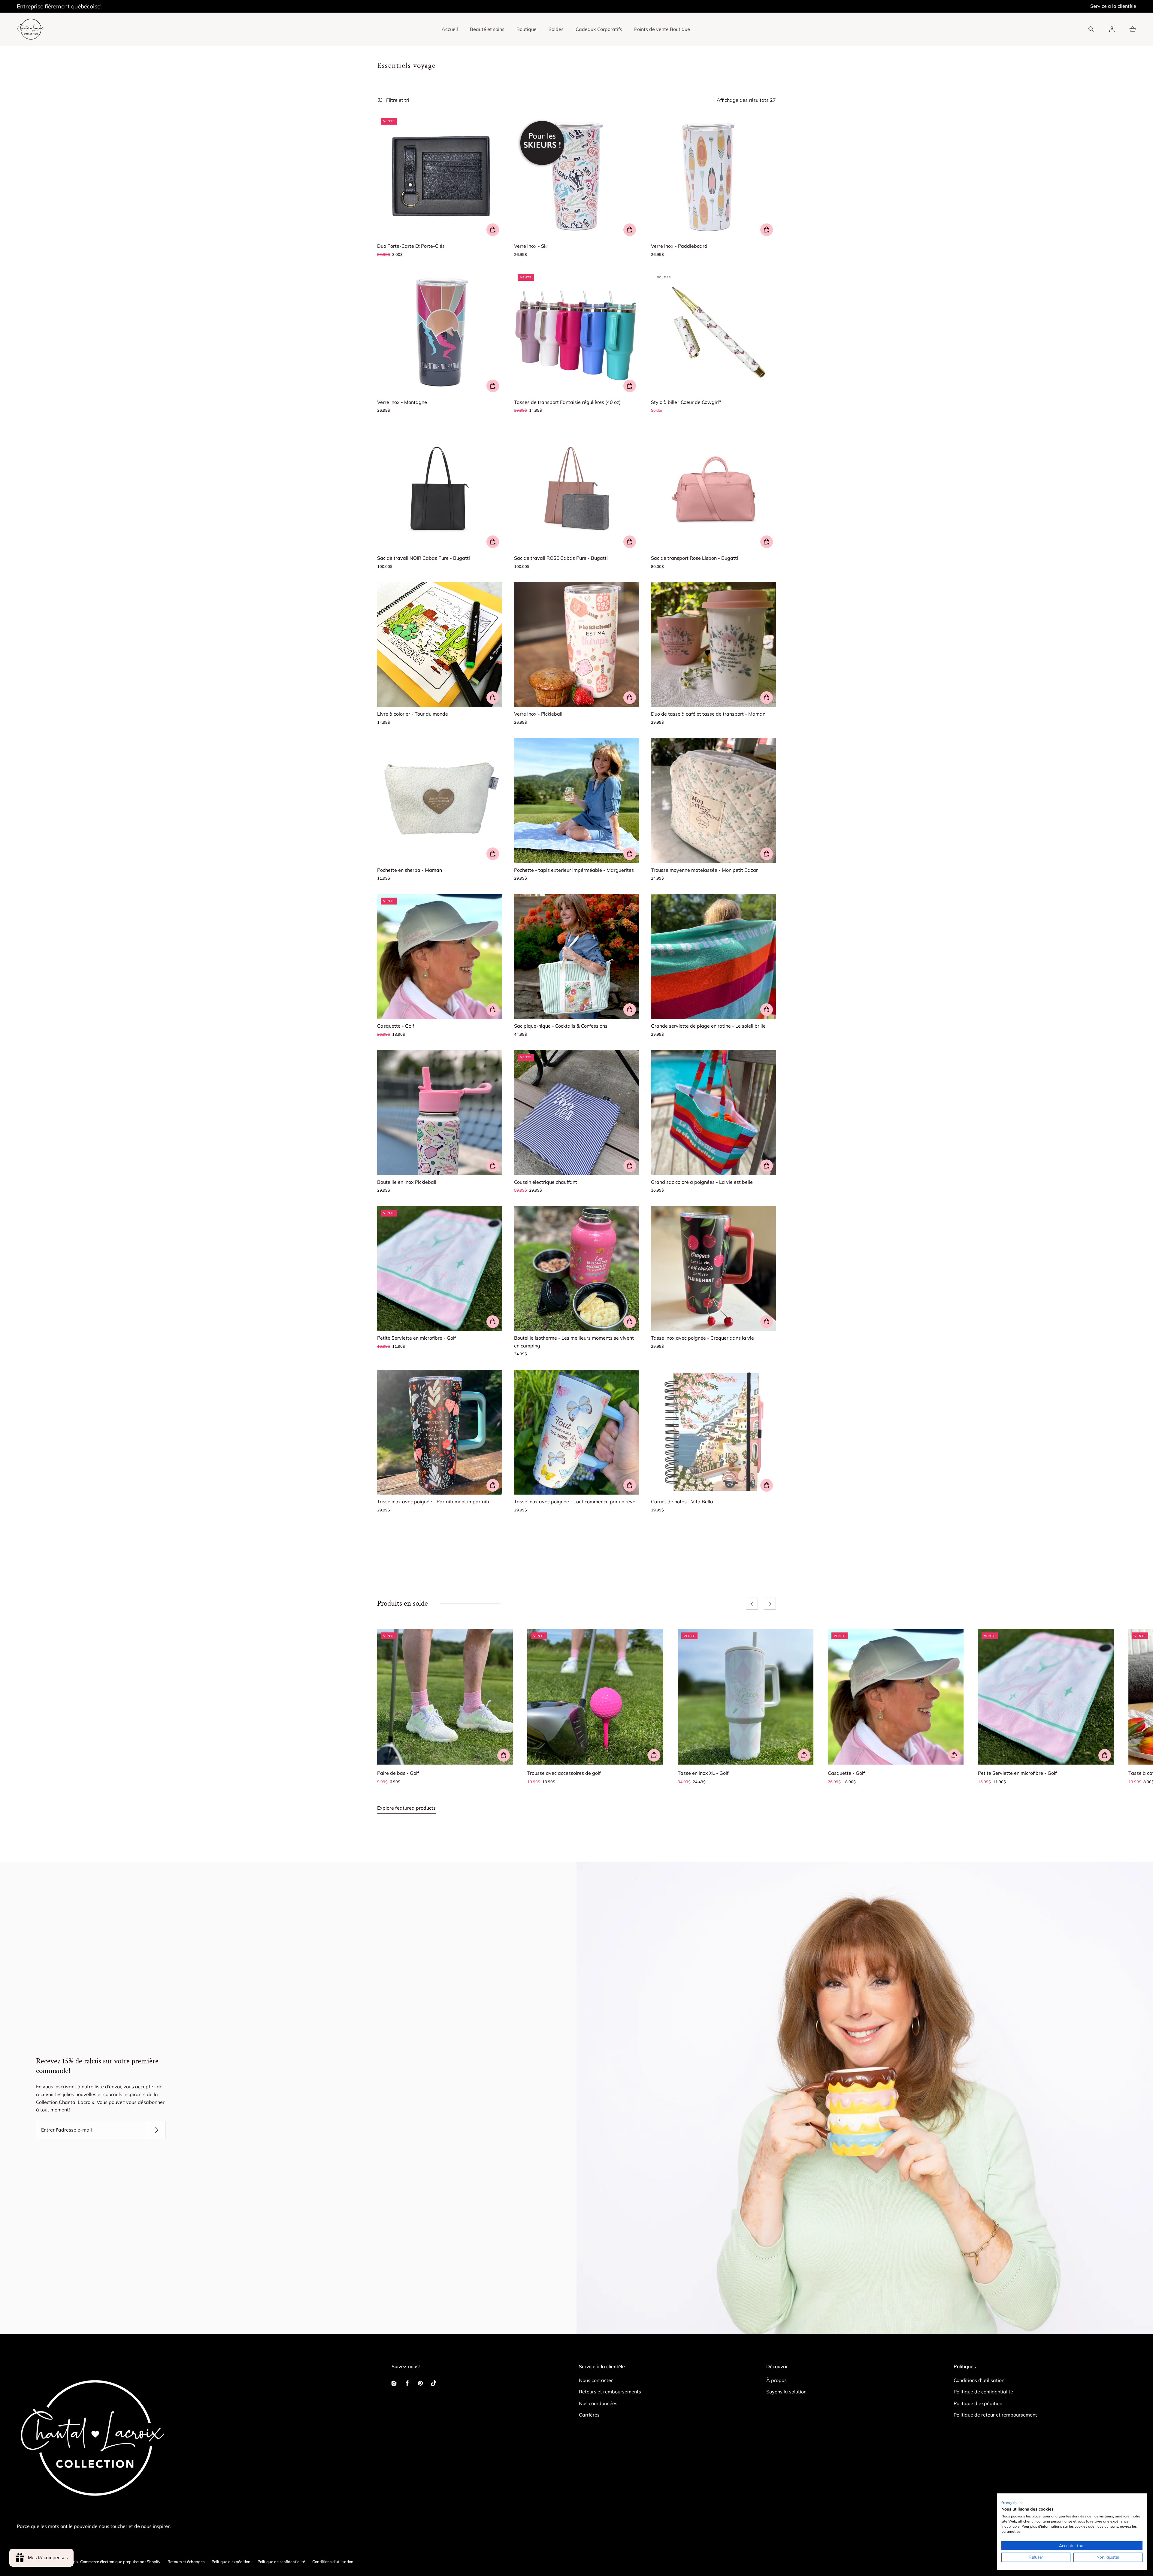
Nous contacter (596, 2380)
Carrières (589, 2415)
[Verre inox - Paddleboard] (713, 177)
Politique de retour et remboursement (995, 2415)
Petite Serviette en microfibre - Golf (416, 1338)
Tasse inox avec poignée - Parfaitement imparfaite (434, 1502)
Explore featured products (406, 1808)
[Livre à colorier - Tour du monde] (440, 644)
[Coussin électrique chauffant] (576, 1113)
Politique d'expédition (978, 2403)
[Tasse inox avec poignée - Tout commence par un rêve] (576, 1432)
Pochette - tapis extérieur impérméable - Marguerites (574, 870)
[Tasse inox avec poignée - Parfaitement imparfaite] (440, 1432)
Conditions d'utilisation (979, 2380)
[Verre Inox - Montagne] (440, 333)
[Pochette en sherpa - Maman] (440, 801)
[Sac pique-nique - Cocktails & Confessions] (576, 956)
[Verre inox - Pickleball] (576, 644)
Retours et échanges (186, 2562)
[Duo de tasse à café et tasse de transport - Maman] (713, 644)
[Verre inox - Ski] (576, 177)
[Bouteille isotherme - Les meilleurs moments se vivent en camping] (576, 1268)
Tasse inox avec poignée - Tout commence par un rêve (575, 1502)
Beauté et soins (487, 29)
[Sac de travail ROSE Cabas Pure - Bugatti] (576, 489)
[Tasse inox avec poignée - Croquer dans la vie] (713, 1268)
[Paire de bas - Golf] (445, 1697)
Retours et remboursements (610, 2392)
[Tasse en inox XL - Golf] (746, 1697)
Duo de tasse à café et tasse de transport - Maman (708, 714)
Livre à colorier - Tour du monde (413, 714)
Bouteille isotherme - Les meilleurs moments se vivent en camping (574, 1342)
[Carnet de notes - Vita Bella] (713, 1432)
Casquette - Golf (396, 1026)
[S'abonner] (157, 2130)
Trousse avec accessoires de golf (564, 1773)
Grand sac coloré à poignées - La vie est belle (702, 1182)
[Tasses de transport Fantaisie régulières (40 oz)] (576, 333)
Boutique (527, 29)
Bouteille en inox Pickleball (407, 1182)
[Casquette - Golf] (440, 956)
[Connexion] (1112, 29)
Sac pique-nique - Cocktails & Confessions (561, 1026)
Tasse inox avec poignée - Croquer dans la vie (702, 1338)
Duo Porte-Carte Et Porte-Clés (411, 246)
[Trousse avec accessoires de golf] (595, 1697)
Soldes (556, 29)
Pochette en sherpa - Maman (410, 870)
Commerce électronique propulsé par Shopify (120, 2562)
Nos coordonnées (598, 2403)
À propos (776, 2380)
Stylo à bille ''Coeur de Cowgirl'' (686, 402)
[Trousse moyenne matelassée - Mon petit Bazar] (713, 801)
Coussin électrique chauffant (546, 1182)
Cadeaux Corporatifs (599, 29)
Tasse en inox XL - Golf (703, 1773)
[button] (1091, 29)
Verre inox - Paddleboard (679, 246)
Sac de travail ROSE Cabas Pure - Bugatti (561, 558)
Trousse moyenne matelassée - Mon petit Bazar (704, 870)
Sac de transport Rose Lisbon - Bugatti (695, 558)
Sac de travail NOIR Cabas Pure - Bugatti (424, 558)
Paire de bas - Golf (398, 1773)
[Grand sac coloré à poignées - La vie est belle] (713, 1113)
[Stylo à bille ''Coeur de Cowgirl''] (713, 333)
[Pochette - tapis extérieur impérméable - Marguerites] (576, 801)
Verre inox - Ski (531, 246)
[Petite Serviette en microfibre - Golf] (440, 1268)
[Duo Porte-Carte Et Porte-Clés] (440, 177)
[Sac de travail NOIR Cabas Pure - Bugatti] (440, 489)
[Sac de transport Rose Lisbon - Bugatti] (713, 489)
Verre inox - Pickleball (538, 714)
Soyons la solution (786, 2392)
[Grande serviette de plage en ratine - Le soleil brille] (713, 956)
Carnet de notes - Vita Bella (682, 1502)
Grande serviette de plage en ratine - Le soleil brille (708, 1026)
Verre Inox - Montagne (402, 402)
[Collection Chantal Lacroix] (30, 29)
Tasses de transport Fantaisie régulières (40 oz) (567, 402)
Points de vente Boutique (662, 29)
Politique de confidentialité (983, 2392)
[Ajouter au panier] (493, 230)
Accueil (450, 29)
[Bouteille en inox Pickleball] (440, 1113)
